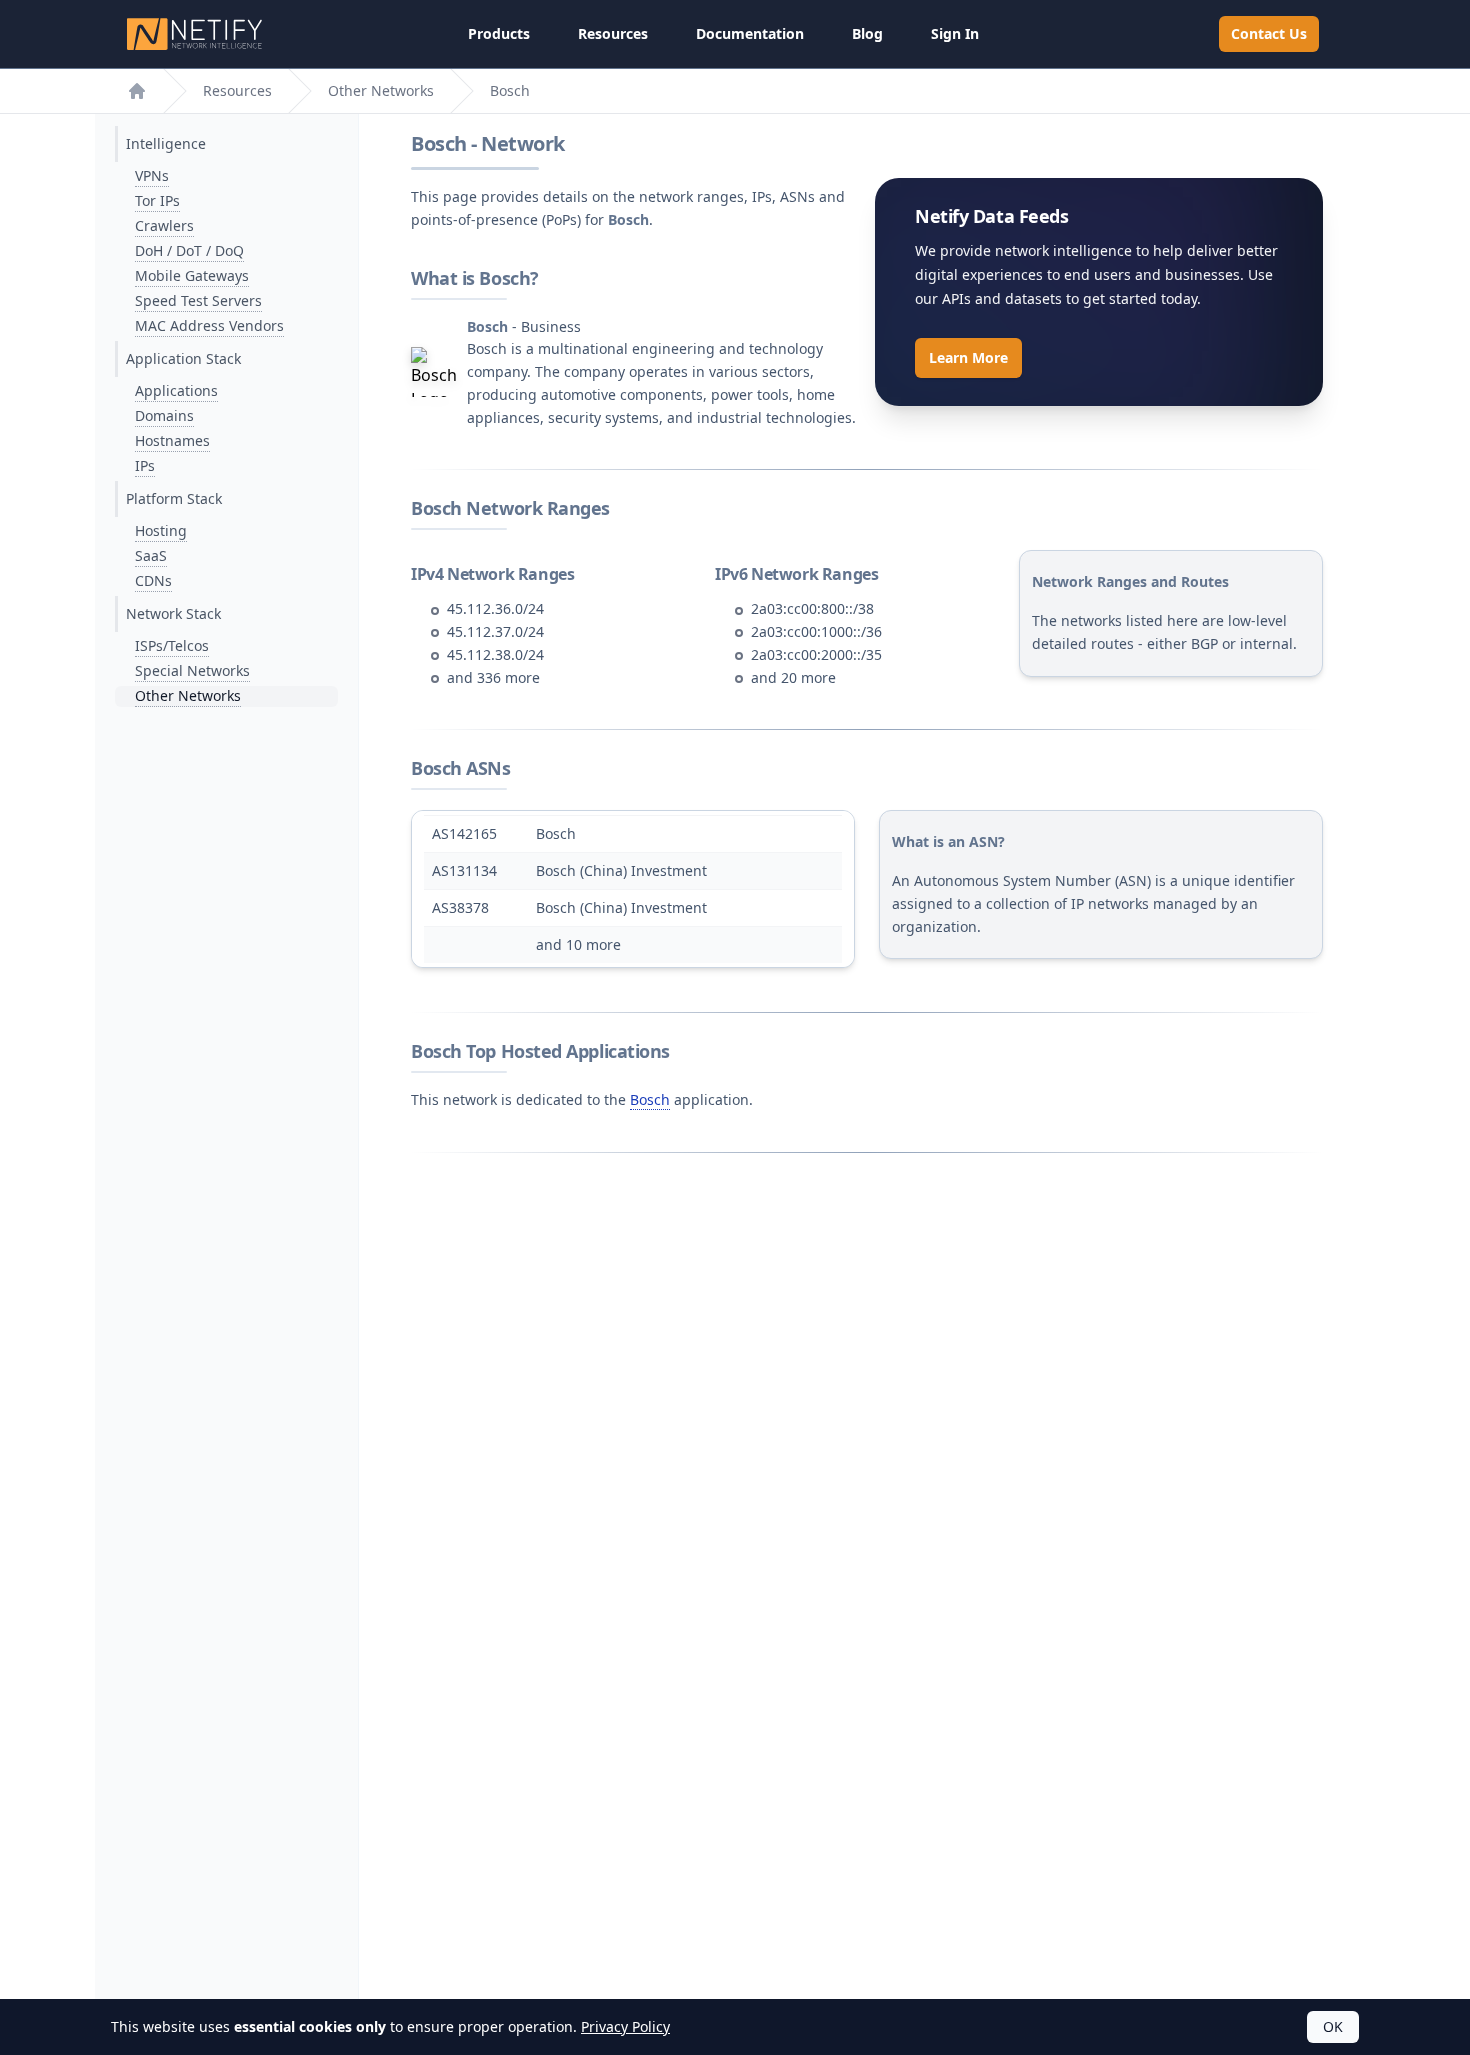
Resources (613, 33)
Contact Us (1269, 33)
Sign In (955, 33)
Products (499, 33)
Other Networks (381, 90)
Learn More (968, 357)
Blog (867, 33)
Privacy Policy (625, 2026)
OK (1333, 2026)
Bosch (650, 1099)
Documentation (750, 33)
